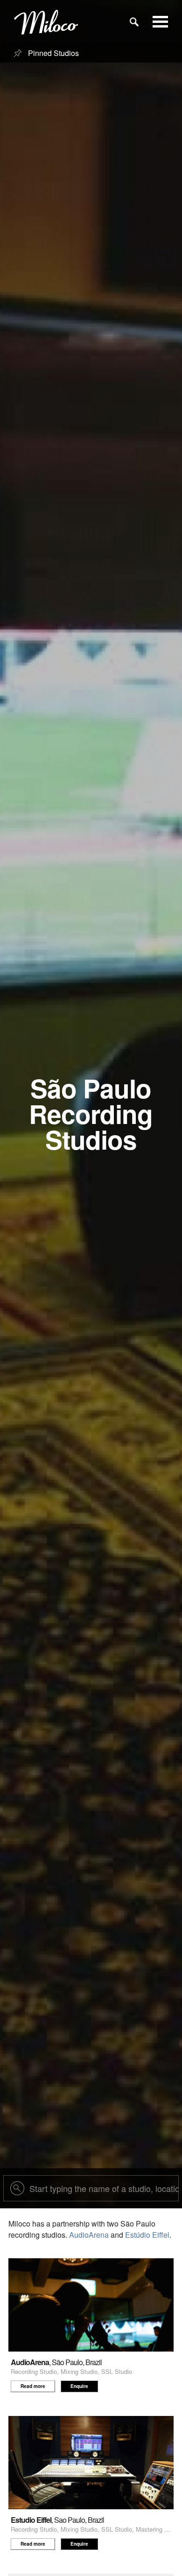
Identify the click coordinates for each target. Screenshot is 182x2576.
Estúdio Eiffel (147, 2235)
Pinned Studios (52, 53)
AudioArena (89, 2235)
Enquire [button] (79, 2386)
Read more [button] (33, 2386)
